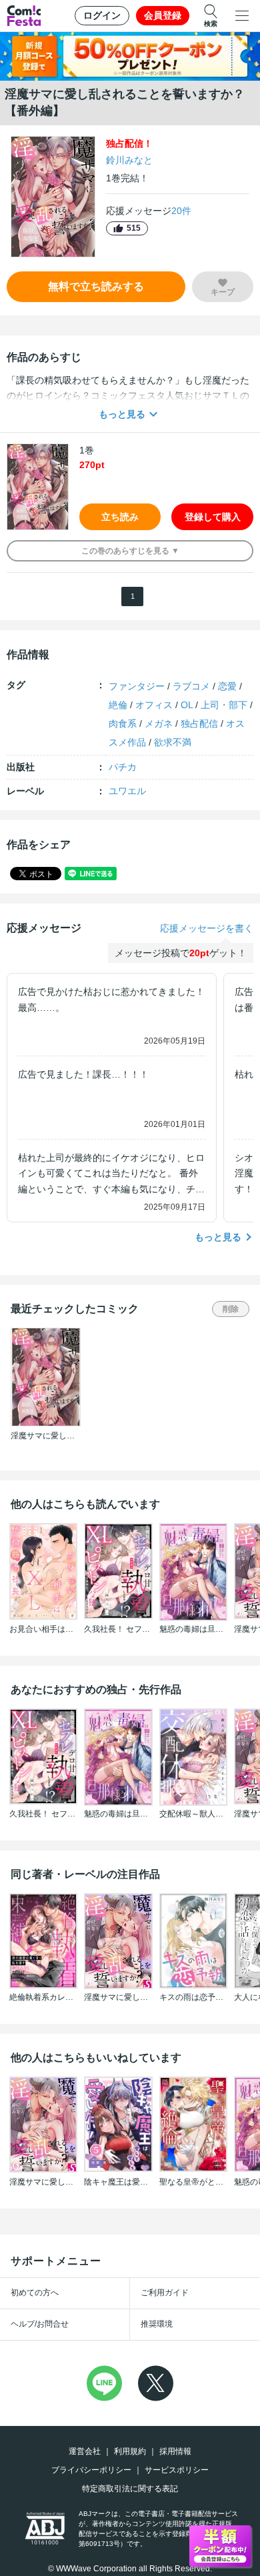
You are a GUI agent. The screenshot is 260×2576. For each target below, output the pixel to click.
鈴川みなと (129, 160)
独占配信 (199, 724)
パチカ (123, 767)
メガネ (159, 724)
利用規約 (130, 2451)
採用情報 (175, 2451)
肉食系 (123, 724)
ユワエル (127, 791)
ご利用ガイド (165, 2293)
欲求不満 (173, 742)
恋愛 (227, 686)
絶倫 (118, 705)
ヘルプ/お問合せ (40, 2324)
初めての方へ (35, 2293)
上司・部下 (224, 705)
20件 (181, 211)
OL (187, 705)
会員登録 (163, 15)
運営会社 (85, 2451)
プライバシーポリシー (91, 2470)
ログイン (102, 15)
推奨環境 (157, 2324)
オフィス (154, 705)
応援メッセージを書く (207, 928)
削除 (231, 1309)
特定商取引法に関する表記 (130, 2489)
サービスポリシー (177, 2470)
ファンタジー (137, 686)
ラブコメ (191, 686)
